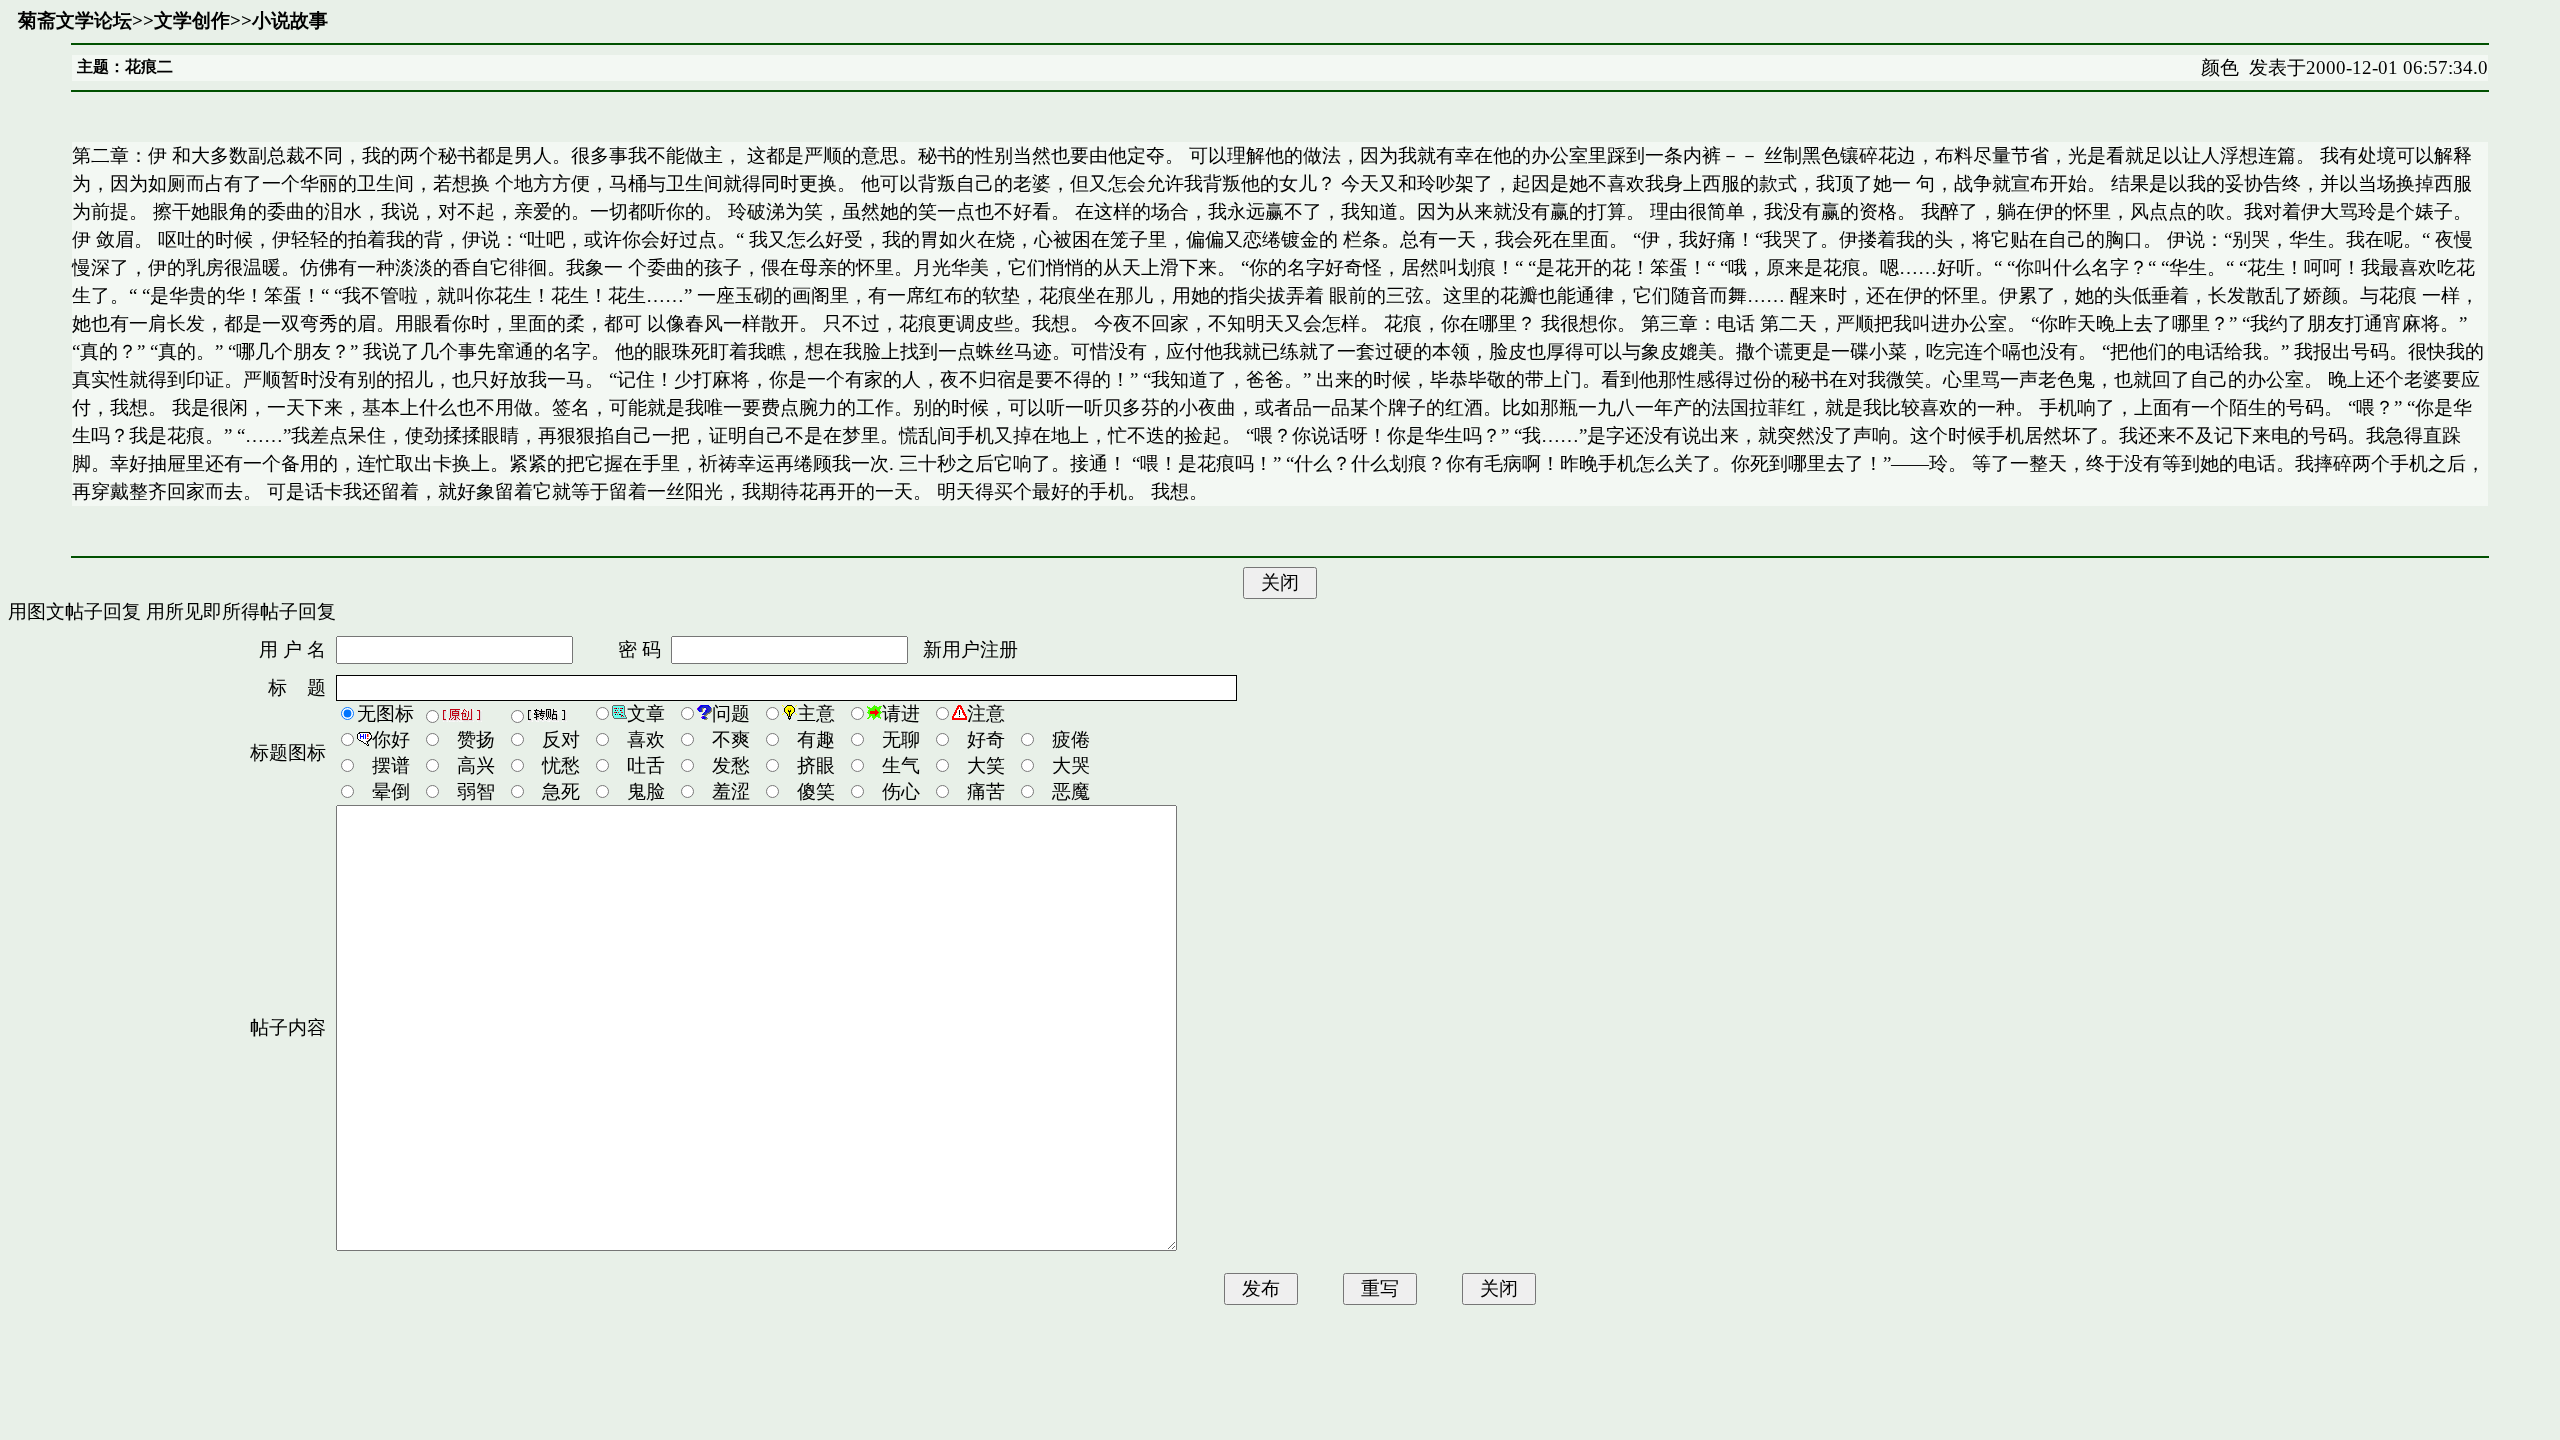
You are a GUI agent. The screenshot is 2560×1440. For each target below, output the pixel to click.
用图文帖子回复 (74, 611)
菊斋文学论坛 (75, 20)
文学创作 (192, 20)
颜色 (2220, 67)
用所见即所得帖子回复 (241, 611)
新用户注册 (970, 649)
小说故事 (290, 20)
